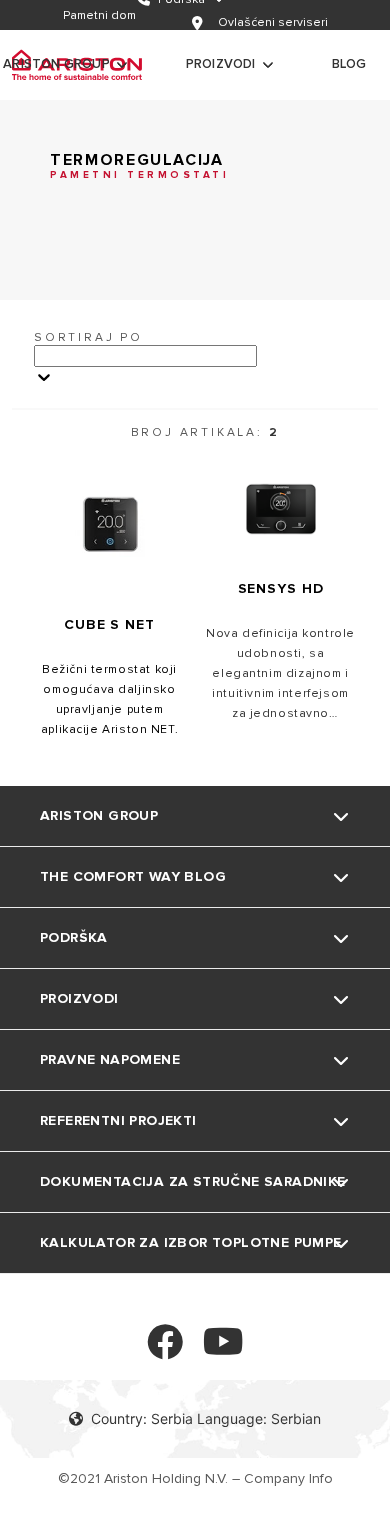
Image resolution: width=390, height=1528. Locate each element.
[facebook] (165, 1350)
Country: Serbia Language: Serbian (206, 1418)
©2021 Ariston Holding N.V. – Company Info (195, 1478)
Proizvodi (221, 64)
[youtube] (223, 1350)
